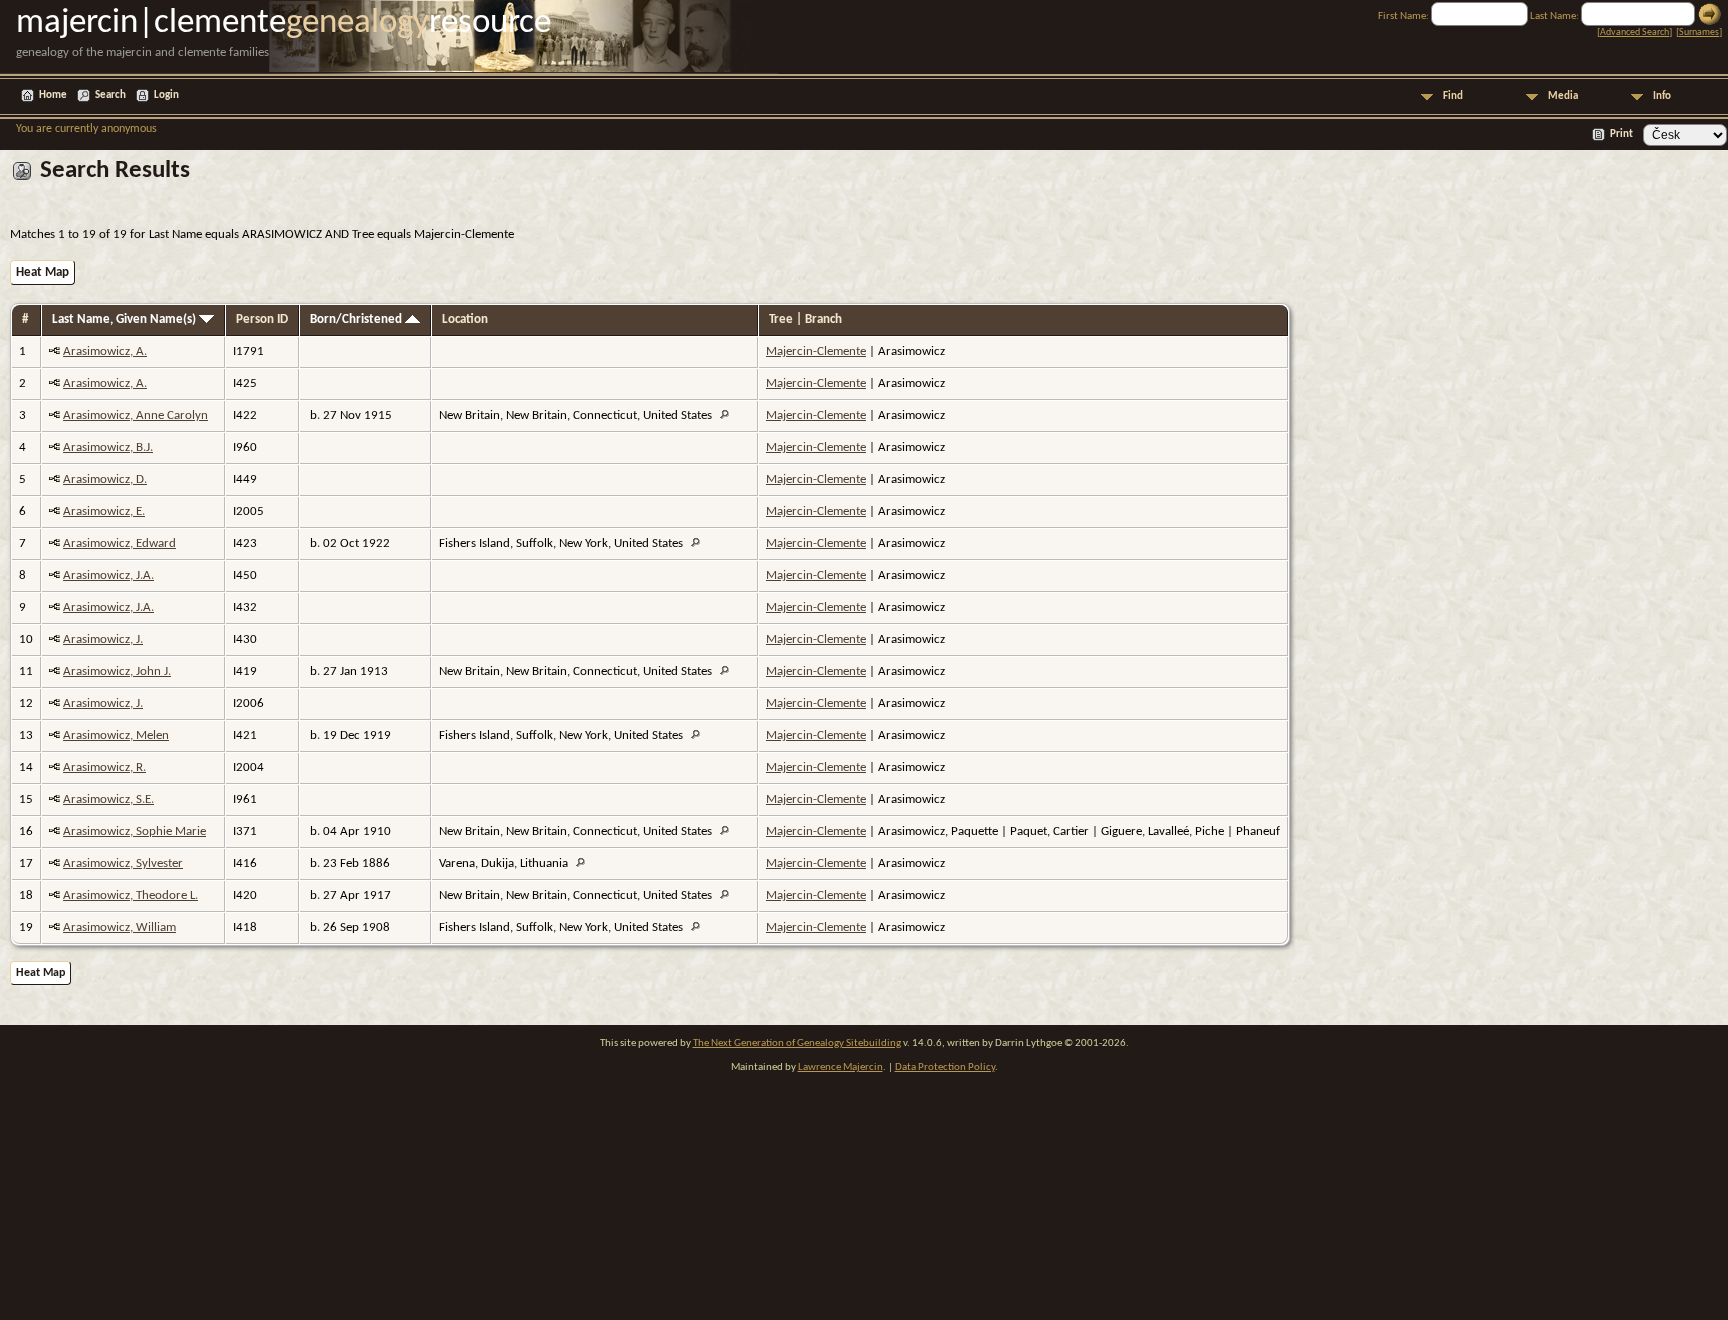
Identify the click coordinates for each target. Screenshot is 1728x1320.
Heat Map (42, 272)
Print (1621, 134)
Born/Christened (357, 319)
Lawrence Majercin (840, 1067)
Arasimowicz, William (119, 927)
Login (166, 95)
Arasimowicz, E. (104, 511)
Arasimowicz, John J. (117, 671)
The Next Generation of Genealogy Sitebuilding (797, 1043)
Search (110, 95)
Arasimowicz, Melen (116, 735)
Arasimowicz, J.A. (108, 575)
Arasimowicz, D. (105, 479)
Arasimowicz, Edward (119, 543)
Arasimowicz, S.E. (108, 799)
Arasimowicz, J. (103, 639)
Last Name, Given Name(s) (125, 319)
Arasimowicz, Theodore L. (130, 895)
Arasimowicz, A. (105, 351)
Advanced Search (1634, 32)
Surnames (1699, 32)
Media (1563, 96)
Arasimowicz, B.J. (108, 447)
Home (53, 95)
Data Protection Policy (945, 1067)
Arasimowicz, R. (104, 767)
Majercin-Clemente (816, 351)
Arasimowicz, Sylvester (123, 863)
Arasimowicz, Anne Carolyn (135, 415)
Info (1662, 96)
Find (1453, 96)
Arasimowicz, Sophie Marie (134, 831)
